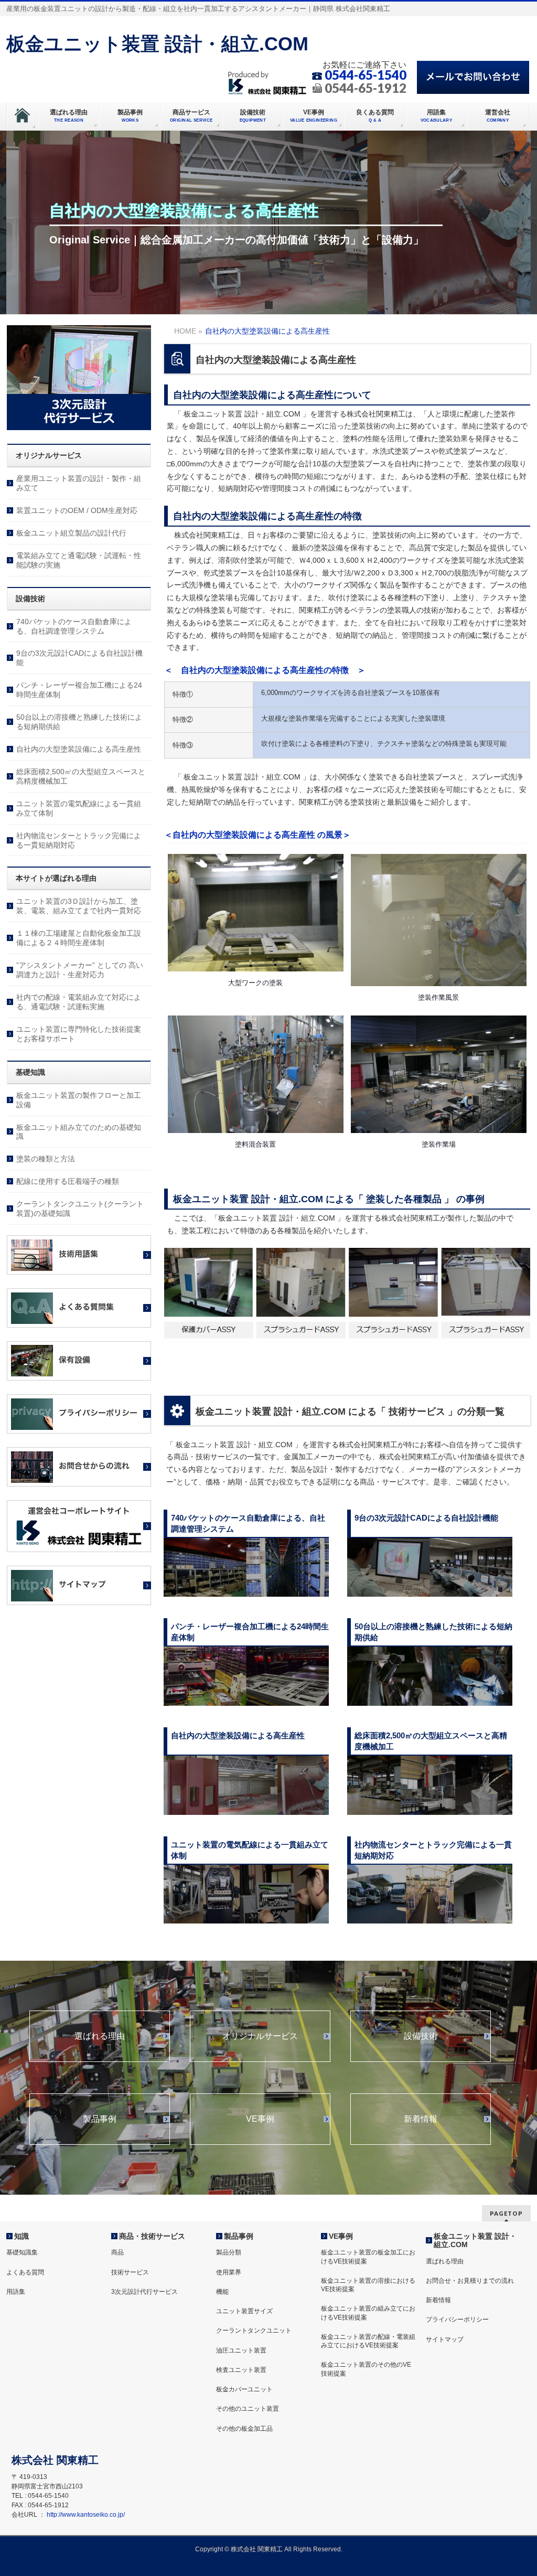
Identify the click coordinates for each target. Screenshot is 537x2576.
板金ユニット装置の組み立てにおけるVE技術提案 (368, 2313)
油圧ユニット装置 (241, 2350)
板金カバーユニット (244, 2389)
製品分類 (229, 2252)
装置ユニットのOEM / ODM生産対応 (77, 510)
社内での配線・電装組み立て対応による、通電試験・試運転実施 (79, 1002)
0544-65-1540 (366, 75)
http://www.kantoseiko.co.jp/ (86, 2515)
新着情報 (421, 2119)
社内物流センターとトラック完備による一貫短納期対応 (79, 840)
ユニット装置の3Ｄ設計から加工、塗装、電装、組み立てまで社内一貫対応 (79, 906)
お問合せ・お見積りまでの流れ (470, 2281)
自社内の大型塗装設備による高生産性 (79, 749)
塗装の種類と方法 (46, 1159)
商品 (117, 2252)
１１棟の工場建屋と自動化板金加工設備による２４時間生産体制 (79, 938)
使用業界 (229, 2272)
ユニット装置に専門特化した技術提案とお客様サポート (79, 1034)
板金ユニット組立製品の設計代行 (71, 533)
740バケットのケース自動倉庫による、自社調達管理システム (74, 626)
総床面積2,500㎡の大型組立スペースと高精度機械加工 (81, 776)
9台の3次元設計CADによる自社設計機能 (79, 658)
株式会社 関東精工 (257, 2549)
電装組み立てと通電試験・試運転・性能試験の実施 (79, 560)
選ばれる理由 (100, 2036)
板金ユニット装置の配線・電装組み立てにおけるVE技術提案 (368, 2341)
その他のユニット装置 (248, 2409)
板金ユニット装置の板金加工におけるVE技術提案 (368, 2257)
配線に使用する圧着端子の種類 (68, 1181)
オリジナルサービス (260, 2036)
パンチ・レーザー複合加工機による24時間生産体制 (79, 690)
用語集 (16, 2292)
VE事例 (260, 2119)
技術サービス (130, 2272)
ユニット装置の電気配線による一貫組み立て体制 (79, 808)
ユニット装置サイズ (244, 2311)
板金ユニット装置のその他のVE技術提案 (366, 2369)
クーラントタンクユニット (254, 2331)
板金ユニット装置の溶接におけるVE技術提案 (368, 2285)
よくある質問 (25, 2272)
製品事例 (100, 2119)
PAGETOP (506, 2213)
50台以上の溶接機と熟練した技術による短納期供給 (79, 722)
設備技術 (421, 2036)
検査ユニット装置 (241, 2370)
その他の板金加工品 (244, 2429)
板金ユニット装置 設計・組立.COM (157, 44)
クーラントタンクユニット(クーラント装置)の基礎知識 (80, 1209)
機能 (222, 2292)
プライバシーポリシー (457, 2320)
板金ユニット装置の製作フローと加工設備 (79, 1100)
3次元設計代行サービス (144, 2292)
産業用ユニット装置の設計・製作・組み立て (79, 483)
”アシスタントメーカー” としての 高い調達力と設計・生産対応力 (80, 970)
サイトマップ (445, 2339)
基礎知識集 (22, 2252)
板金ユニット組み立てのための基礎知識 (79, 1132)
